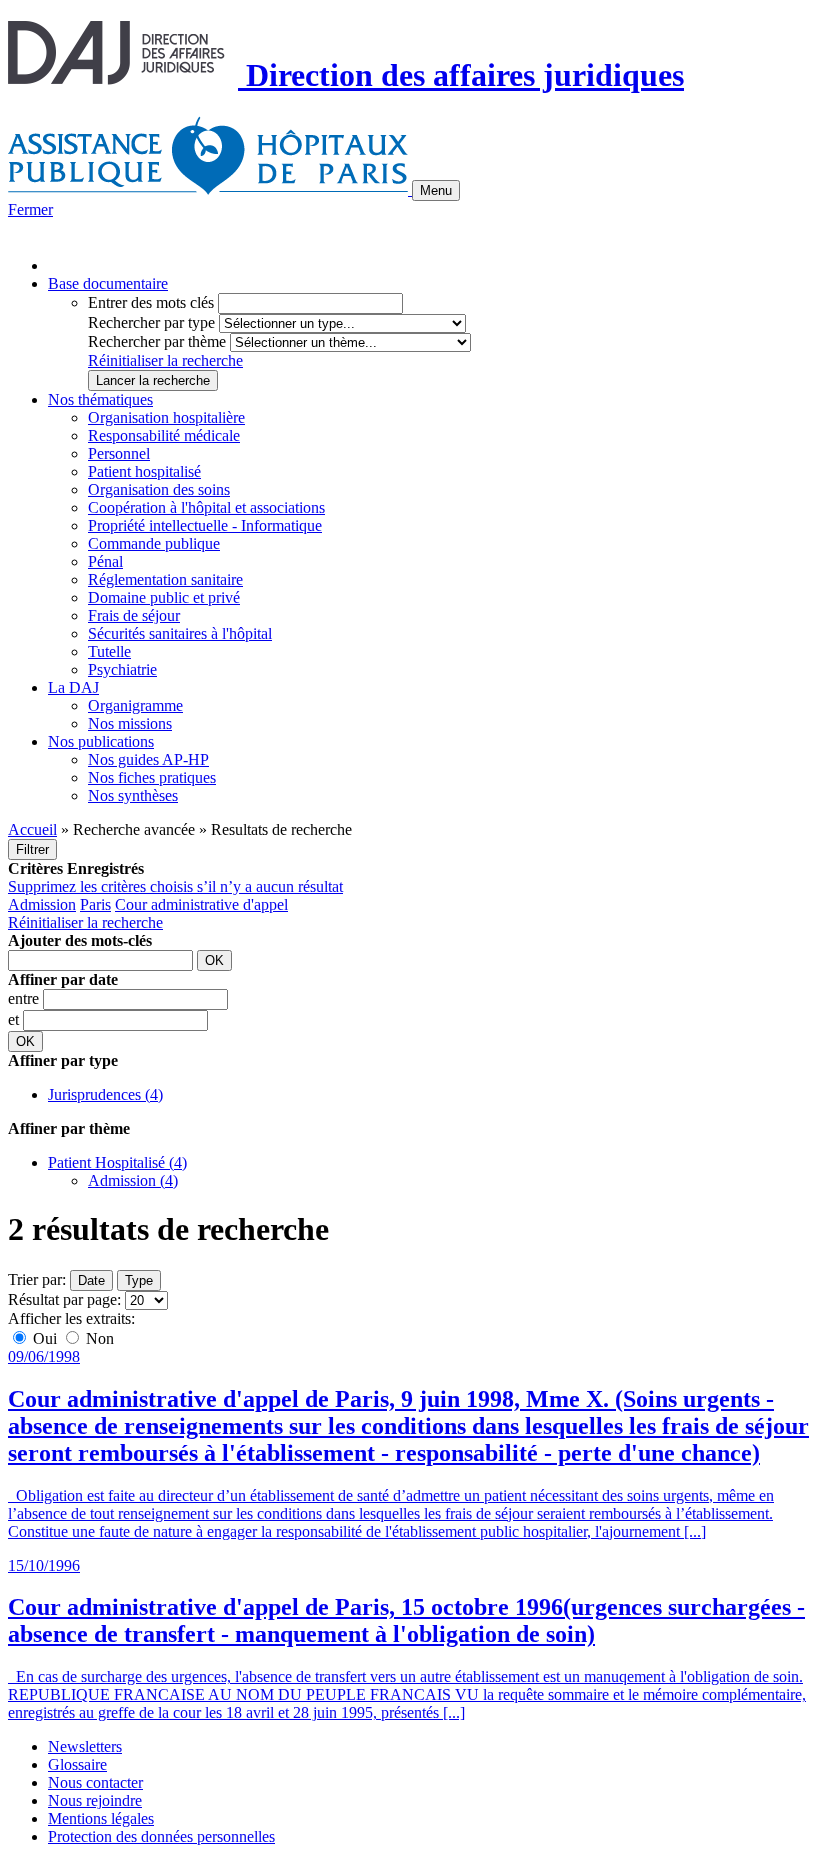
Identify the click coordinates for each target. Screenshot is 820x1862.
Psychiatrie (122, 669)
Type (139, 1280)
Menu (436, 190)
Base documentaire (108, 283)
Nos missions (130, 723)
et (15, 1019)
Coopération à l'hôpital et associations (206, 507)
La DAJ (73, 687)
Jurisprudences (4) (105, 1094)
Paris (95, 904)
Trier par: (37, 1279)
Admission (42, 904)
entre (25, 998)
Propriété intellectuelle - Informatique (205, 525)
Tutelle (109, 651)
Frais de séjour (134, 615)
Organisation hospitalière (166, 417)
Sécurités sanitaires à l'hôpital (180, 633)
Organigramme (135, 705)
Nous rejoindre (95, 1800)
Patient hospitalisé (144, 471)
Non (98, 1338)
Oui (45, 1338)
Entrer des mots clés (151, 302)
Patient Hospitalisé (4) (117, 1162)
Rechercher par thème (157, 341)
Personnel (119, 453)
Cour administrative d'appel (201, 904)
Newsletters (85, 1746)
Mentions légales (101, 1818)
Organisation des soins (159, 489)
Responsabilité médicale (164, 435)
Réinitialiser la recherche (165, 360)
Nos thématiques (100, 399)
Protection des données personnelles (161, 1836)
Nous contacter (95, 1782)
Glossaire (77, 1764)
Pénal (105, 561)
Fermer (30, 209)
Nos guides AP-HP (148, 759)
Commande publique (154, 543)
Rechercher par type (151, 322)
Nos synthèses (133, 795)
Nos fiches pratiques (152, 777)
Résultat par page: (64, 1299)
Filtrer (32, 849)
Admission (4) (133, 1180)
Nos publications (101, 741)
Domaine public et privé (164, 597)
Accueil (32, 829)
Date (91, 1280)
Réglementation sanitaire (165, 579)
